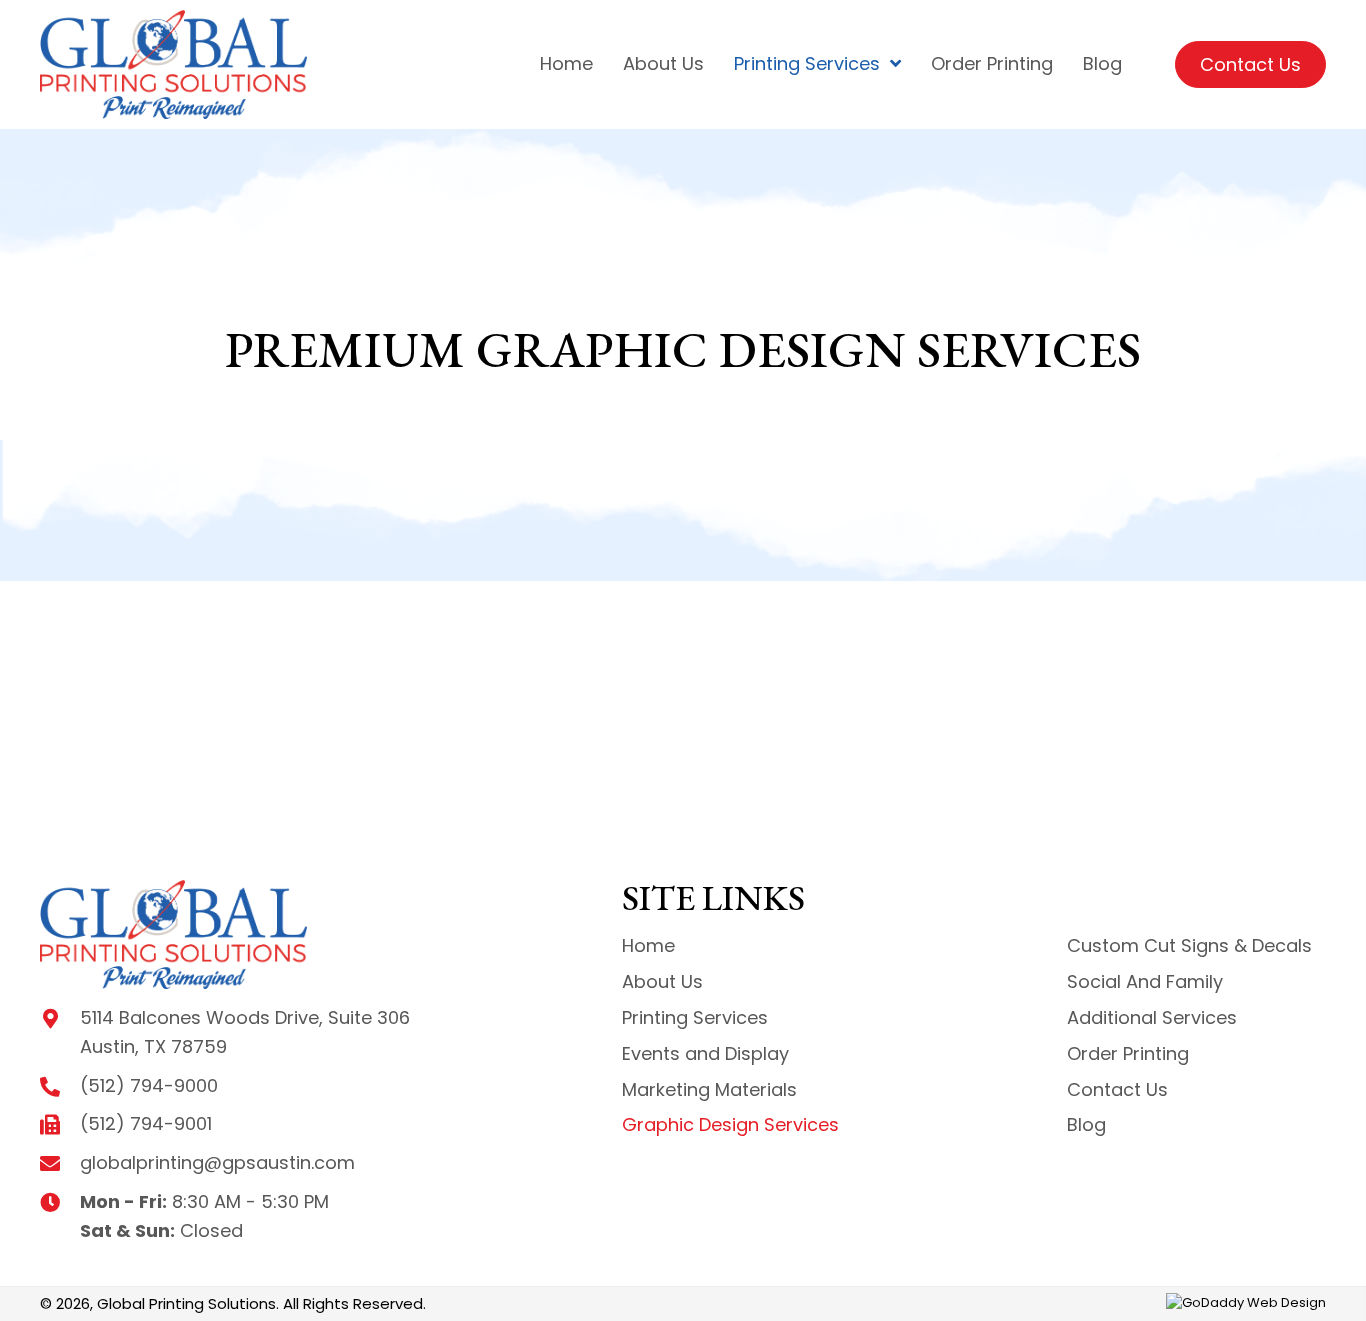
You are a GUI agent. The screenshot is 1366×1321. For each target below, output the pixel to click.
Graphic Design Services (730, 1124)
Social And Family (1145, 981)
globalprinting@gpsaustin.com (217, 1162)
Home (648, 945)
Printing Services (695, 1017)
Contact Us (1117, 1089)
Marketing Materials (709, 1089)
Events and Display (705, 1053)
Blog (1086, 1124)
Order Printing (1128, 1053)
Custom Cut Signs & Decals (1189, 945)
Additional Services (1152, 1017)
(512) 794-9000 (149, 1085)
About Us (662, 981)
